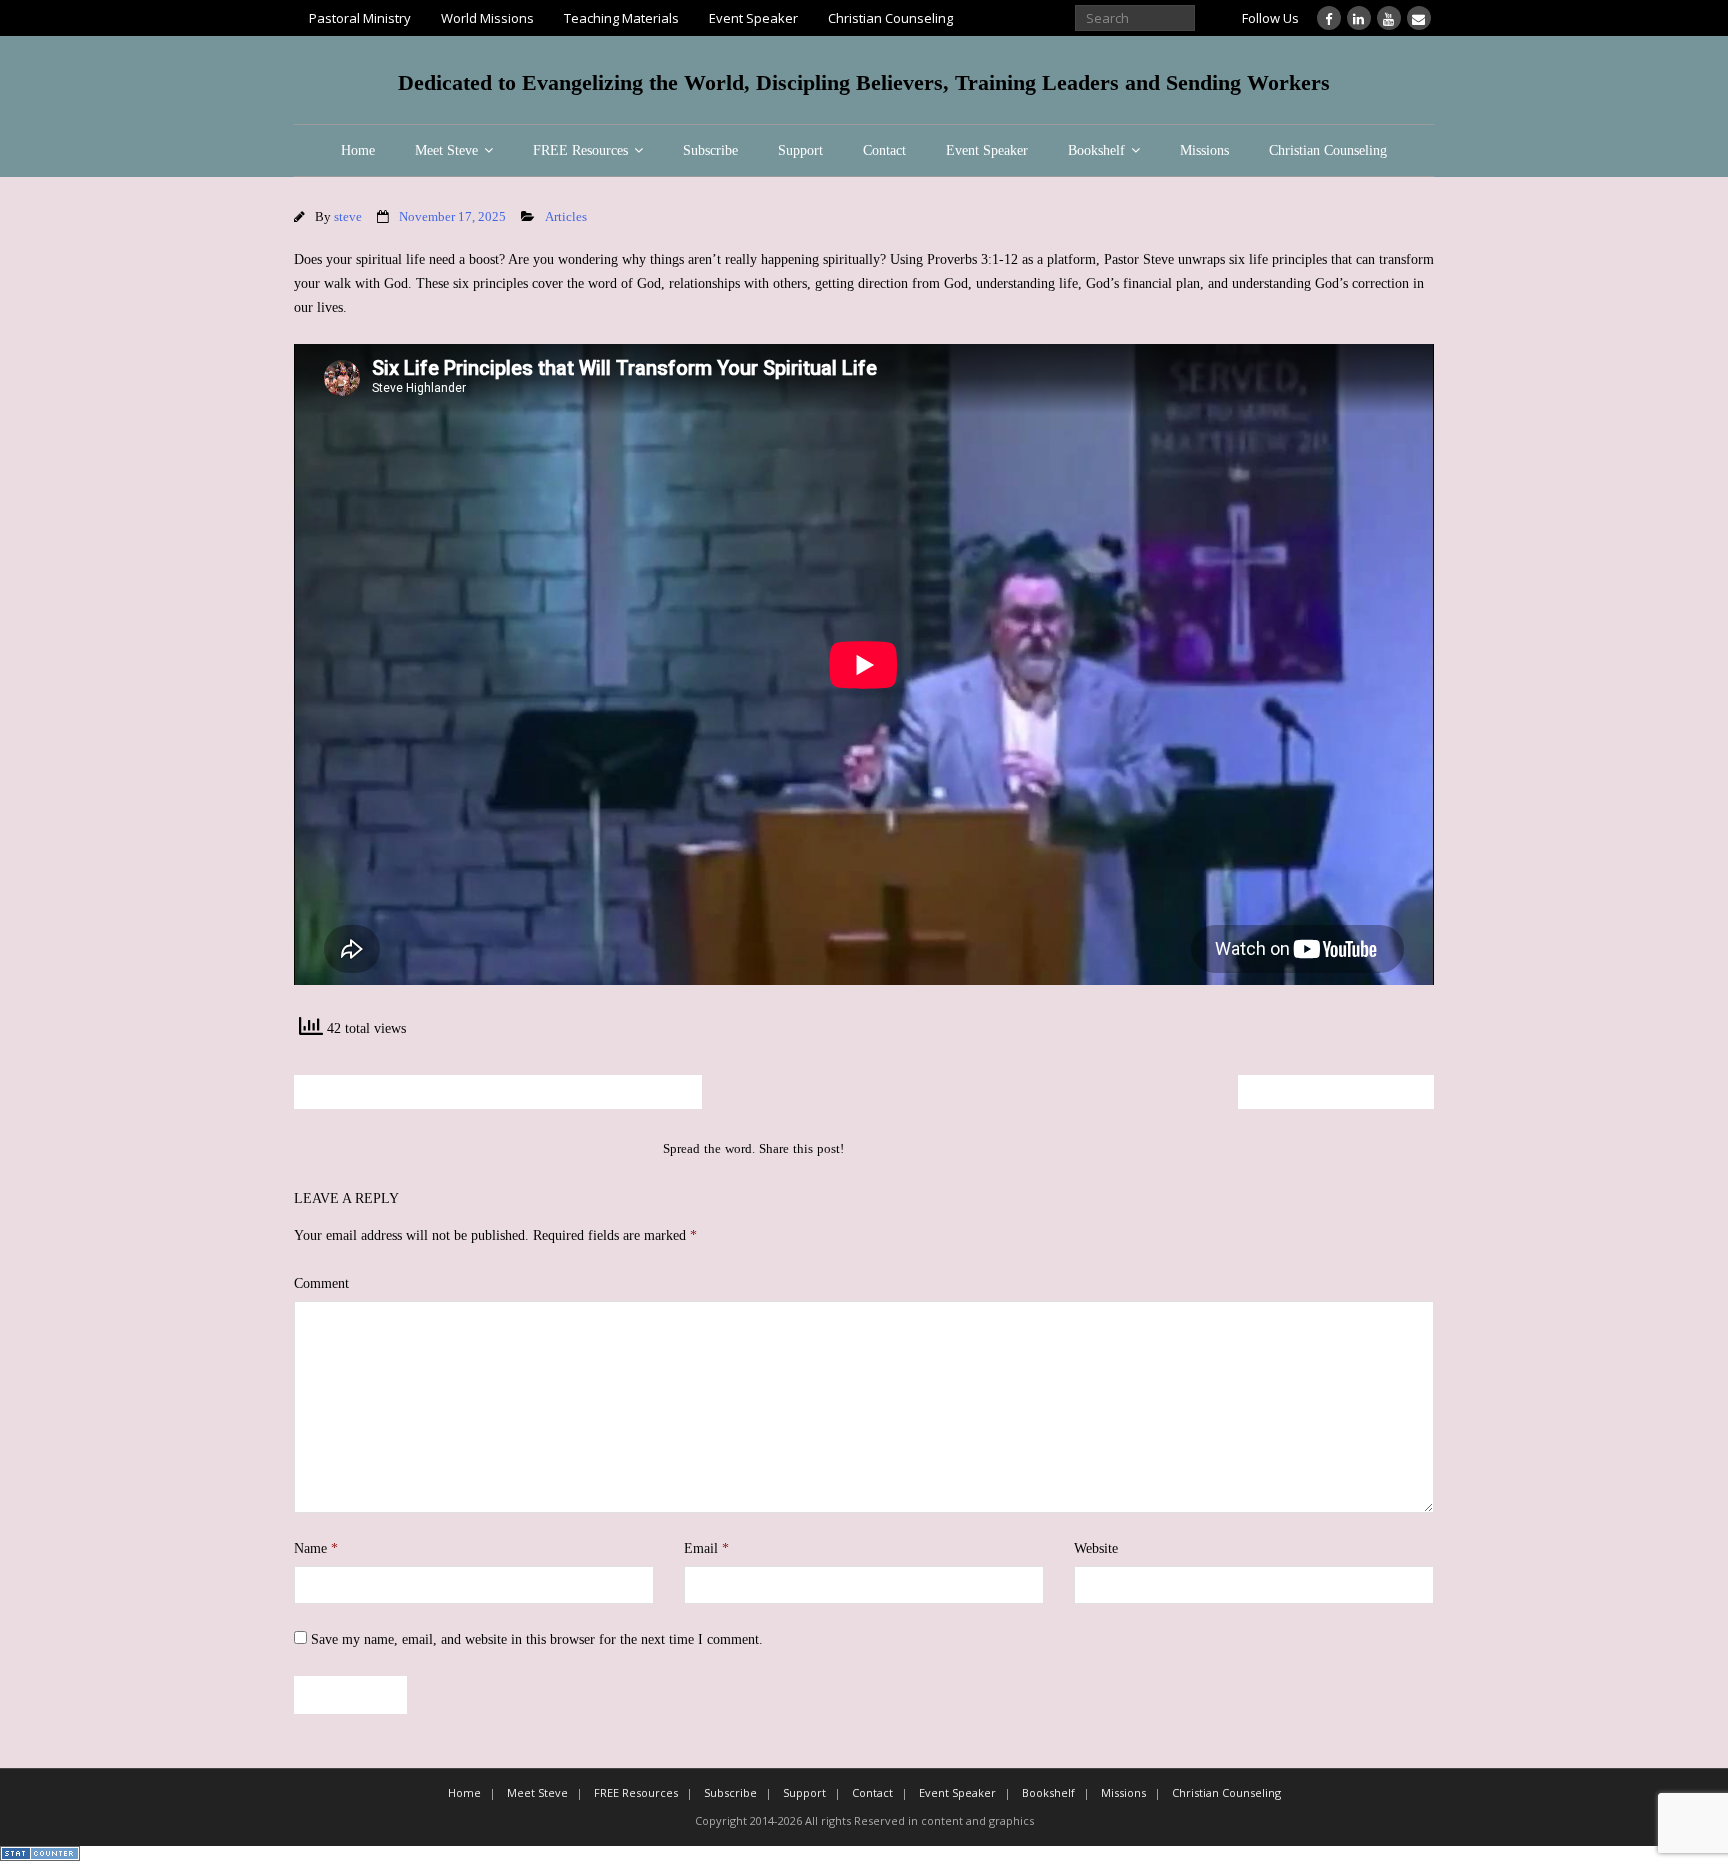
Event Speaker (753, 18)
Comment (321, 1283)
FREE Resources (580, 150)
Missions (1204, 150)
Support (800, 150)
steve (348, 217)
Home (358, 150)
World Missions (487, 18)
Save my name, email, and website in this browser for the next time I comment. (537, 1639)
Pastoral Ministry (360, 18)
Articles (566, 217)
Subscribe (710, 150)
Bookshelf (1096, 150)
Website (1096, 1548)
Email (706, 1548)
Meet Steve (446, 150)
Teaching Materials (621, 18)
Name (316, 1548)
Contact (884, 150)
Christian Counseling (890, 18)
